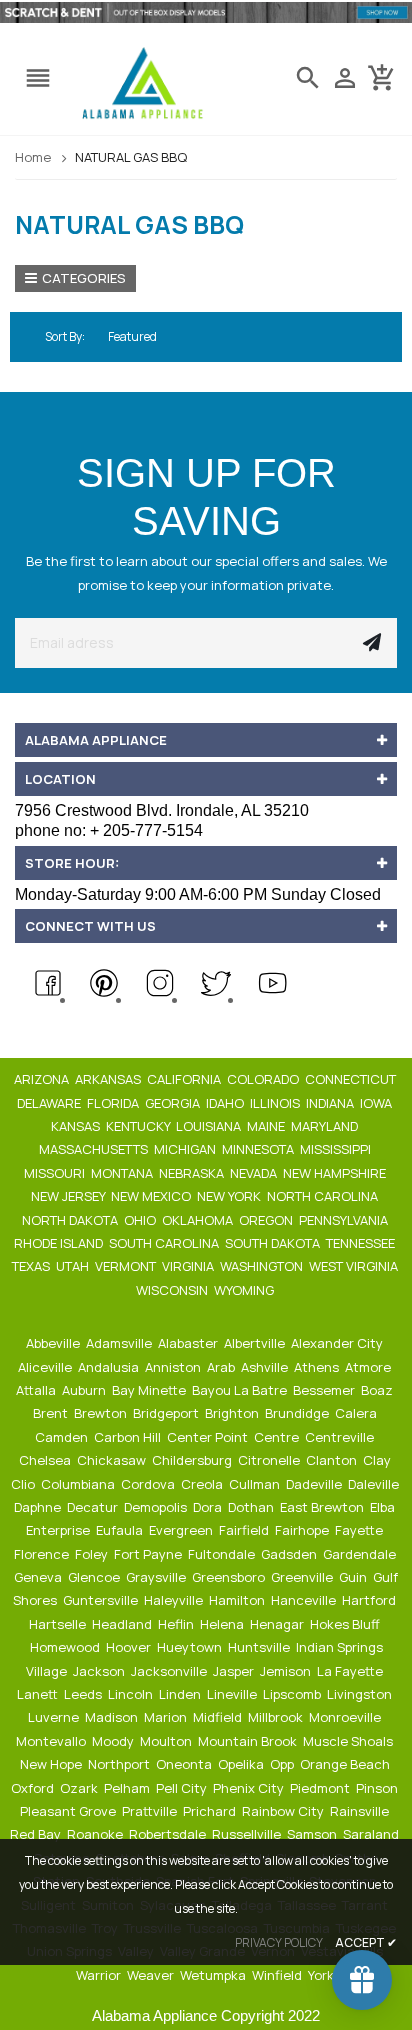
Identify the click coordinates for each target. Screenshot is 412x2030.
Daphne (39, 1507)
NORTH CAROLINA (324, 1196)
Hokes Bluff (346, 1624)
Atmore (369, 1367)
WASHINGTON (263, 1266)
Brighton (233, 1413)
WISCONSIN (173, 1290)
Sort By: (65, 336)
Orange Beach (346, 1764)
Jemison (287, 1671)
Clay (378, 1460)
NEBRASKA (193, 1173)
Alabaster (189, 1343)
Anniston (174, 1367)
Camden (63, 1437)
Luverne (55, 1717)
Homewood (66, 1647)
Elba (384, 1507)
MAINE (267, 1126)
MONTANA (123, 1173)
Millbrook (277, 1717)
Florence (43, 1554)
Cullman (256, 1484)
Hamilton (238, 1600)
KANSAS (77, 1126)
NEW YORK (230, 1196)
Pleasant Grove (69, 1811)
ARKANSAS (109, 1079)
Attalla (37, 1390)
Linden (181, 1694)
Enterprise (59, 1530)
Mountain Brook (249, 1741)
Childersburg (193, 1460)
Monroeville (346, 1717)
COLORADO (264, 1079)
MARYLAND (326, 1126)
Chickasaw (113, 1460)
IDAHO (226, 1103)
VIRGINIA (189, 1266)
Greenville (303, 1577)
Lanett (39, 1694)
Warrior (100, 1975)
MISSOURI (56, 1173)
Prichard (211, 1811)
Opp (283, 1764)
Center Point (209, 1437)
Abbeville (54, 1343)
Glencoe (95, 1577)
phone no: (109, 830)
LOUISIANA (210, 1126)
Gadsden (290, 1554)
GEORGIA (174, 1103)
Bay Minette (150, 1390)
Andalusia (110, 1367)
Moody (114, 1741)
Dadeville (315, 1484)
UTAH (74, 1266)
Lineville (233, 1694)
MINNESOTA (259, 1149)
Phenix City (250, 1788)
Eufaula (121, 1530)
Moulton (167, 1741)
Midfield (219, 1717)
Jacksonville (170, 1671)
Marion (167, 1717)
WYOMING (245, 1290)
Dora (209, 1507)
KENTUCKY (139, 1126)
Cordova (149, 1484)
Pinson (378, 1788)
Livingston (361, 1694)
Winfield (278, 1975)
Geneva (39, 1577)
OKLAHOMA (199, 1220)
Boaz (378, 1390)
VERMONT (127, 1266)
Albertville (256, 1343)
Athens (318, 1367)
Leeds (84, 1694)
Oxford (34, 1788)
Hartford (370, 1600)
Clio (24, 1484)
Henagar (278, 1624)
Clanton (333, 1460)
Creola (203, 1484)
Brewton (102, 1413)
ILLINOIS (276, 1103)
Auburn (85, 1390)
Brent (52, 1413)
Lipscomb (293, 1694)
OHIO (141, 1220)
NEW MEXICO (152, 1196)
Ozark (80, 1788)
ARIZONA (43, 1079)
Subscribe (372, 643)
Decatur (94, 1507)
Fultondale (223, 1554)
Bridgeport (167, 1413)
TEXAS (32, 1266)
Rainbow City (284, 1811)
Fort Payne (149, 1554)
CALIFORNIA (185, 1079)
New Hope (52, 1764)
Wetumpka (214, 1975)
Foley (93, 1554)
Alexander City (338, 1343)
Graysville (157, 1577)
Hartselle (59, 1624)
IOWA (377, 1103)
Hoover (130, 1647)
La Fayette (351, 1671)
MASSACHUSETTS (95, 1149)
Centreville (341, 1437)
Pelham (128, 1788)
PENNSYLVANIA (345, 1220)
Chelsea (46, 1460)
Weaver (152, 1975)
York (322, 1975)
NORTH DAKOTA (71, 1220)
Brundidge (298, 1413)
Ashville (266, 1367)
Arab (222, 1367)
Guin (354, 1577)
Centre (278, 1437)
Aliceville (46, 1367)
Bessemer (325, 1390)
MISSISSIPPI (337, 1149)
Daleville (375, 1484)
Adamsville (120, 1343)
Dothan (252, 1507)
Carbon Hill (129, 1437)
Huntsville (260, 1647)
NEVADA (255, 1173)
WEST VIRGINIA (355, 1266)
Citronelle (270, 1460)
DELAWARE (50, 1103)
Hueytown (191, 1647)
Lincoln (132, 1694)
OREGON (267, 1220)
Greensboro (230, 1577)
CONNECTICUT (352, 1079)
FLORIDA (114, 1103)
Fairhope (303, 1530)
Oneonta (185, 1764)
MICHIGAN (186, 1149)
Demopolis (157, 1507)
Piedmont (321, 1788)
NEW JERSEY (69, 1196)
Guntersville (102, 1600)
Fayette (360, 1530)
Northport (120, 1764)
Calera (357, 1413)
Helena (223, 1624)
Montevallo (52, 1741)
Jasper (235, 1671)
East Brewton (323, 1507)
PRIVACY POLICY (279, 1942)
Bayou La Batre (241, 1390)
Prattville (151, 1811)
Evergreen (182, 1530)
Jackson (100, 1671)
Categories (84, 278)
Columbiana (79, 1484)
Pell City (183, 1788)
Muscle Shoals (349, 1741)
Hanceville (305, 1600)
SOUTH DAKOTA (274, 1243)
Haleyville (175, 1600)
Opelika (242, 1764)
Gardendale (361, 1554)
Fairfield (245, 1530)
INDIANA (331, 1103)
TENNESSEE (362, 1243)
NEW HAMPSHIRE (336, 1173)
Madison (113, 1717)
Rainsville (361, 1811)
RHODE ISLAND (60, 1243)
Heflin (177, 1624)
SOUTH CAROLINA (165, 1243)
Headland (123, 1624)
